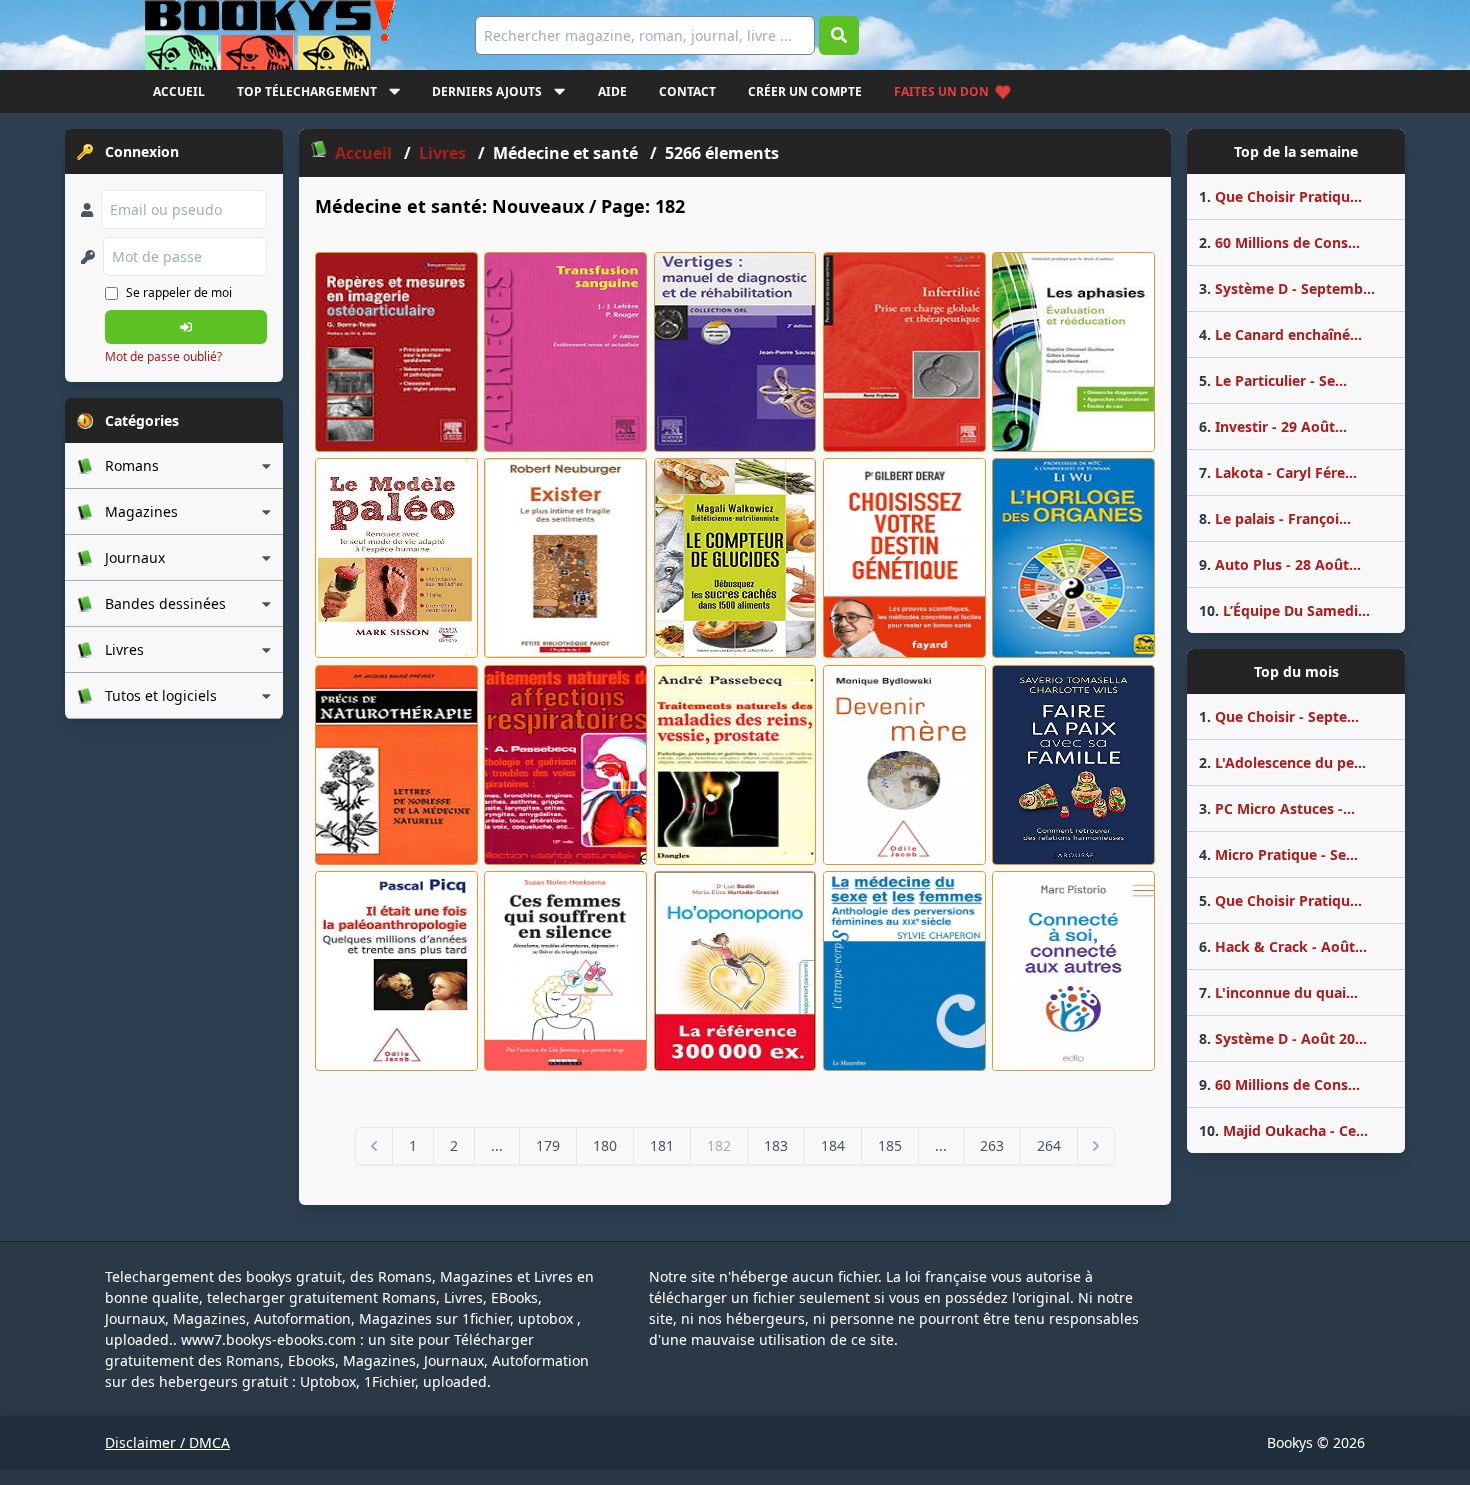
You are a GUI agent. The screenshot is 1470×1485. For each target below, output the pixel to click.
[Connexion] (186, 327)
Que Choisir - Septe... (1279, 716)
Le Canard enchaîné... (1280, 334)
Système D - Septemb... (1287, 288)
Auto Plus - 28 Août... (1280, 564)
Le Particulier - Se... (1273, 380)
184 (833, 1145)
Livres (444, 153)
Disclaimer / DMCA (167, 1442)
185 (890, 1145)
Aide (612, 91)
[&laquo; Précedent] (374, 1146)
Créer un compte (805, 91)
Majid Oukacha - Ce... (1283, 1130)
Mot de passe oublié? (163, 356)
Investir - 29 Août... (1273, 426)
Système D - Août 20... (1283, 1038)
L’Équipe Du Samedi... (1284, 610)
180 (605, 1145)
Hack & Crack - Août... (1283, 946)
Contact (687, 91)
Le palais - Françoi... (1275, 518)
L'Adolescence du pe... (1282, 762)
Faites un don (941, 91)
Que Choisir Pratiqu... (1280, 196)
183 (776, 1145)
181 (662, 1145)
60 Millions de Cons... (1279, 242)
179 (548, 1145)
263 (992, 1145)
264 (1049, 1145)
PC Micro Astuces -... (1277, 808)
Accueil (179, 91)
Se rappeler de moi (179, 292)
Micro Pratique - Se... (1278, 854)
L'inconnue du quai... (1278, 992)
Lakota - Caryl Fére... (1278, 472)
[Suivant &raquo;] (1096, 1146)
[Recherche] (839, 35)
